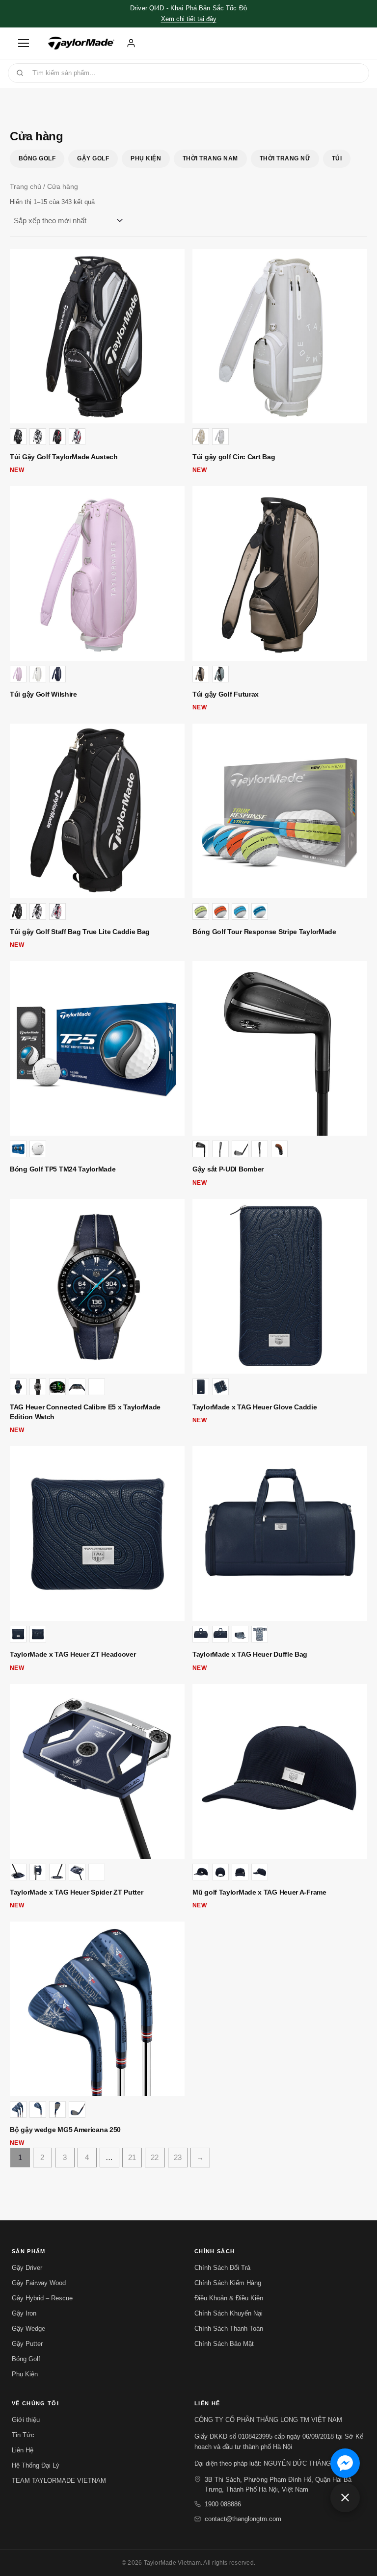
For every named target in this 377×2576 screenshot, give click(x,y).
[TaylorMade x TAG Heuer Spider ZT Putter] (97, 1771)
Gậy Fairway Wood (39, 2283)
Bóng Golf (37, 158)
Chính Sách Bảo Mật (224, 2344)
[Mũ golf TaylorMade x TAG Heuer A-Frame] (280, 1771)
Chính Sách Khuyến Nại (229, 2313)
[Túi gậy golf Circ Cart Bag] (280, 336)
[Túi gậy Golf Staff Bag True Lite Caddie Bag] (97, 811)
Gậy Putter (27, 2344)
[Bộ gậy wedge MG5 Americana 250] (97, 2009)
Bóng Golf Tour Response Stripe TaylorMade (264, 932)
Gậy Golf (93, 158)
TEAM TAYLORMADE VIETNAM (59, 2481)
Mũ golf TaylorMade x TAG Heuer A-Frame (259, 1892)
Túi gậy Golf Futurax (226, 694)
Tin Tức (23, 2435)
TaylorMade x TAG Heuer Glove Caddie (255, 1407)
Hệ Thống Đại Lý (36, 2465)
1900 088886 (223, 2504)
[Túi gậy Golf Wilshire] (97, 573)
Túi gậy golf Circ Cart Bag (234, 457)
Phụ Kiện (146, 158)
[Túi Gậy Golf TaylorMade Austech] (97, 336)
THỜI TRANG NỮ (285, 158)
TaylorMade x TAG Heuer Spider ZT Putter (76, 1892)
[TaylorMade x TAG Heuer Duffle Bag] (280, 1534)
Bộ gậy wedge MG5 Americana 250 (65, 2130)
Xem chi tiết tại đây (189, 19)
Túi (337, 158)
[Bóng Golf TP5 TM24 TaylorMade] (97, 1048)
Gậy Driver (27, 2268)
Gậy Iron (24, 2313)
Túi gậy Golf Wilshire (43, 694)
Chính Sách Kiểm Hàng (228, 2283)
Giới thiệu (26, 2420)
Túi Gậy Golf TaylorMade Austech (64, 457)
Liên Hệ (23, 2450)
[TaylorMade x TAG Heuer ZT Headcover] (97, 1534)
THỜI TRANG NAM (210, 158)
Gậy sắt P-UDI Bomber (228, 1169)
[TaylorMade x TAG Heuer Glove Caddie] (280, 1286)
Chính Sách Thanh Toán (229, 2329)
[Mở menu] (24, 43)
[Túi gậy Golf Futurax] (280, 573)
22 (155, 2157)
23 (178, 2157)
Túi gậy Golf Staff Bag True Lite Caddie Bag (80, 932)
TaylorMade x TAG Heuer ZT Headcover (73, 1654)
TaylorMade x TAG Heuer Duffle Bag (250, 1654)
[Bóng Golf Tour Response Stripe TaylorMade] (280, 811)
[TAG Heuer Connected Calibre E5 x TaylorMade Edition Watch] (97, 1286)
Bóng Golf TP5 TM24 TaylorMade (63, 1169)
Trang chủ (26, 187)
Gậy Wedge (28, 2329)
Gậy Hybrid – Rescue (42, 2298)
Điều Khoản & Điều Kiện (229, 2298)
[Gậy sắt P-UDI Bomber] (280, 1048)
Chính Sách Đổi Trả (222, 2268)
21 (132, 2157)
